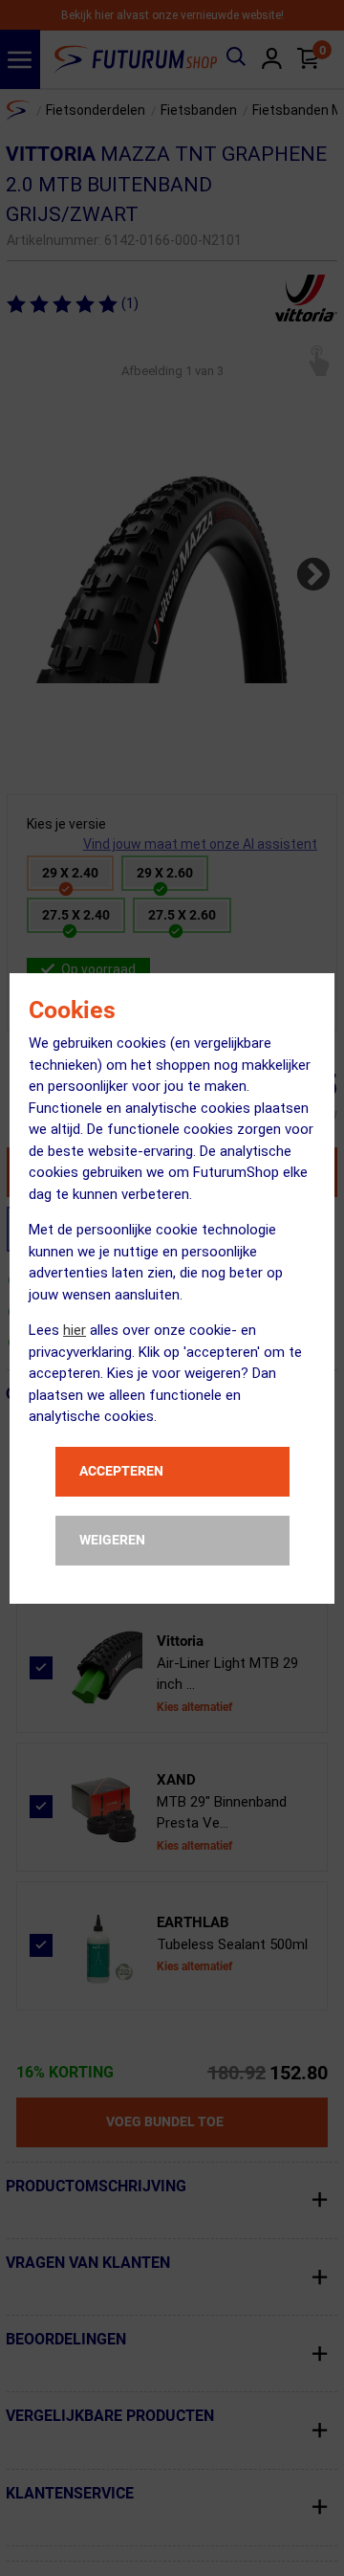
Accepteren (121, 1471)
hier (75, 1330)
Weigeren (112, 1540)
